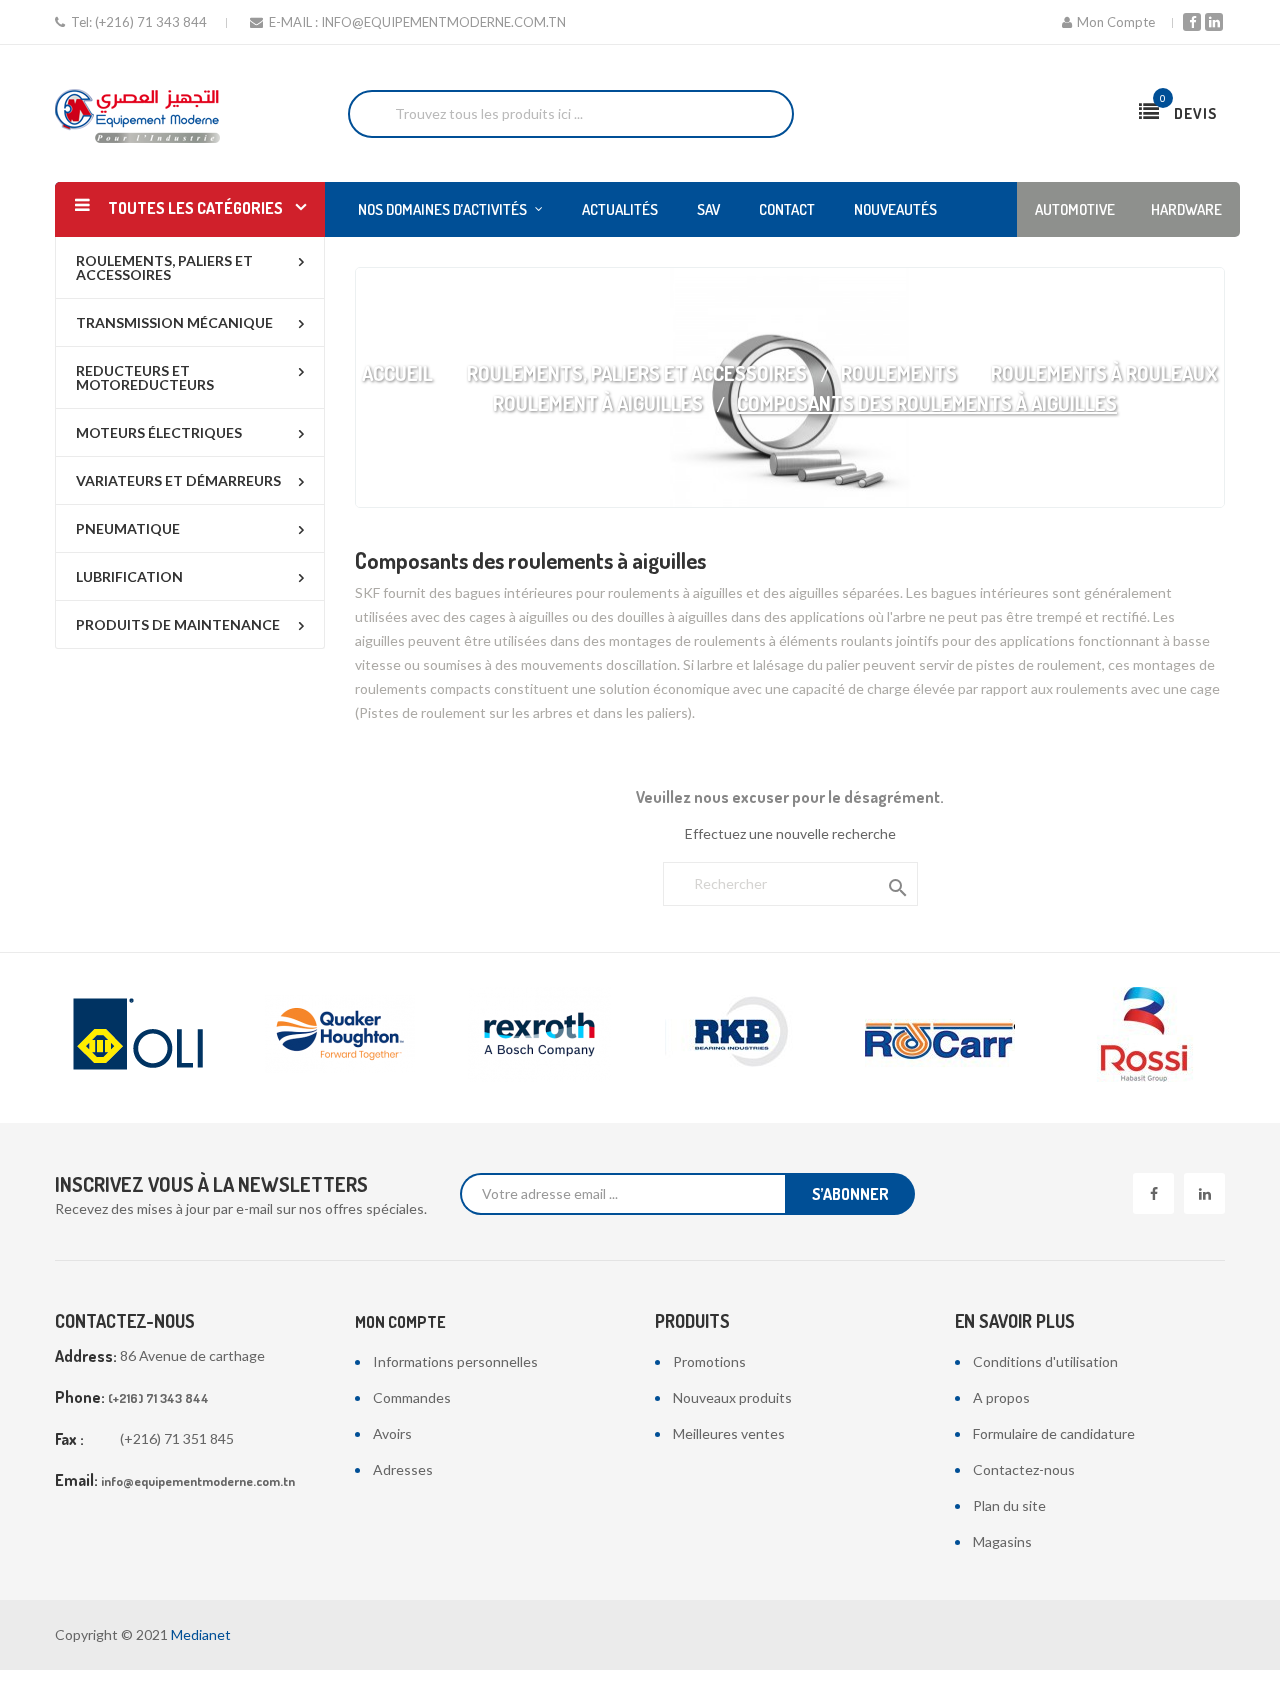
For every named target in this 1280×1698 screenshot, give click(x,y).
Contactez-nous (1024, 1469)
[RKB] (740, 1034)
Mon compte (400, 1322)
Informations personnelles (455, 1361)
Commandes (412, 1397)
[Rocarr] (940, 1034)
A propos (1001, 1397)
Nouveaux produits (732, 1397)
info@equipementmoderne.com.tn (443, 22)
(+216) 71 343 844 (151, 22)
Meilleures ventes (729, 1433)
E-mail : (293, 22)
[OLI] (140, 1034)
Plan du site (1009, 1505)
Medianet (201, 1634)
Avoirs (392, 1433)
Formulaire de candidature (1054, 1433)
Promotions (709, 1361)
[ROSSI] (1140, 1034)
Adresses (403, 1469)
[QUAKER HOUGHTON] (340, 1034)
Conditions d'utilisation (1045, 1361)
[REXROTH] (540, 1034)
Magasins (1002, 1541)
